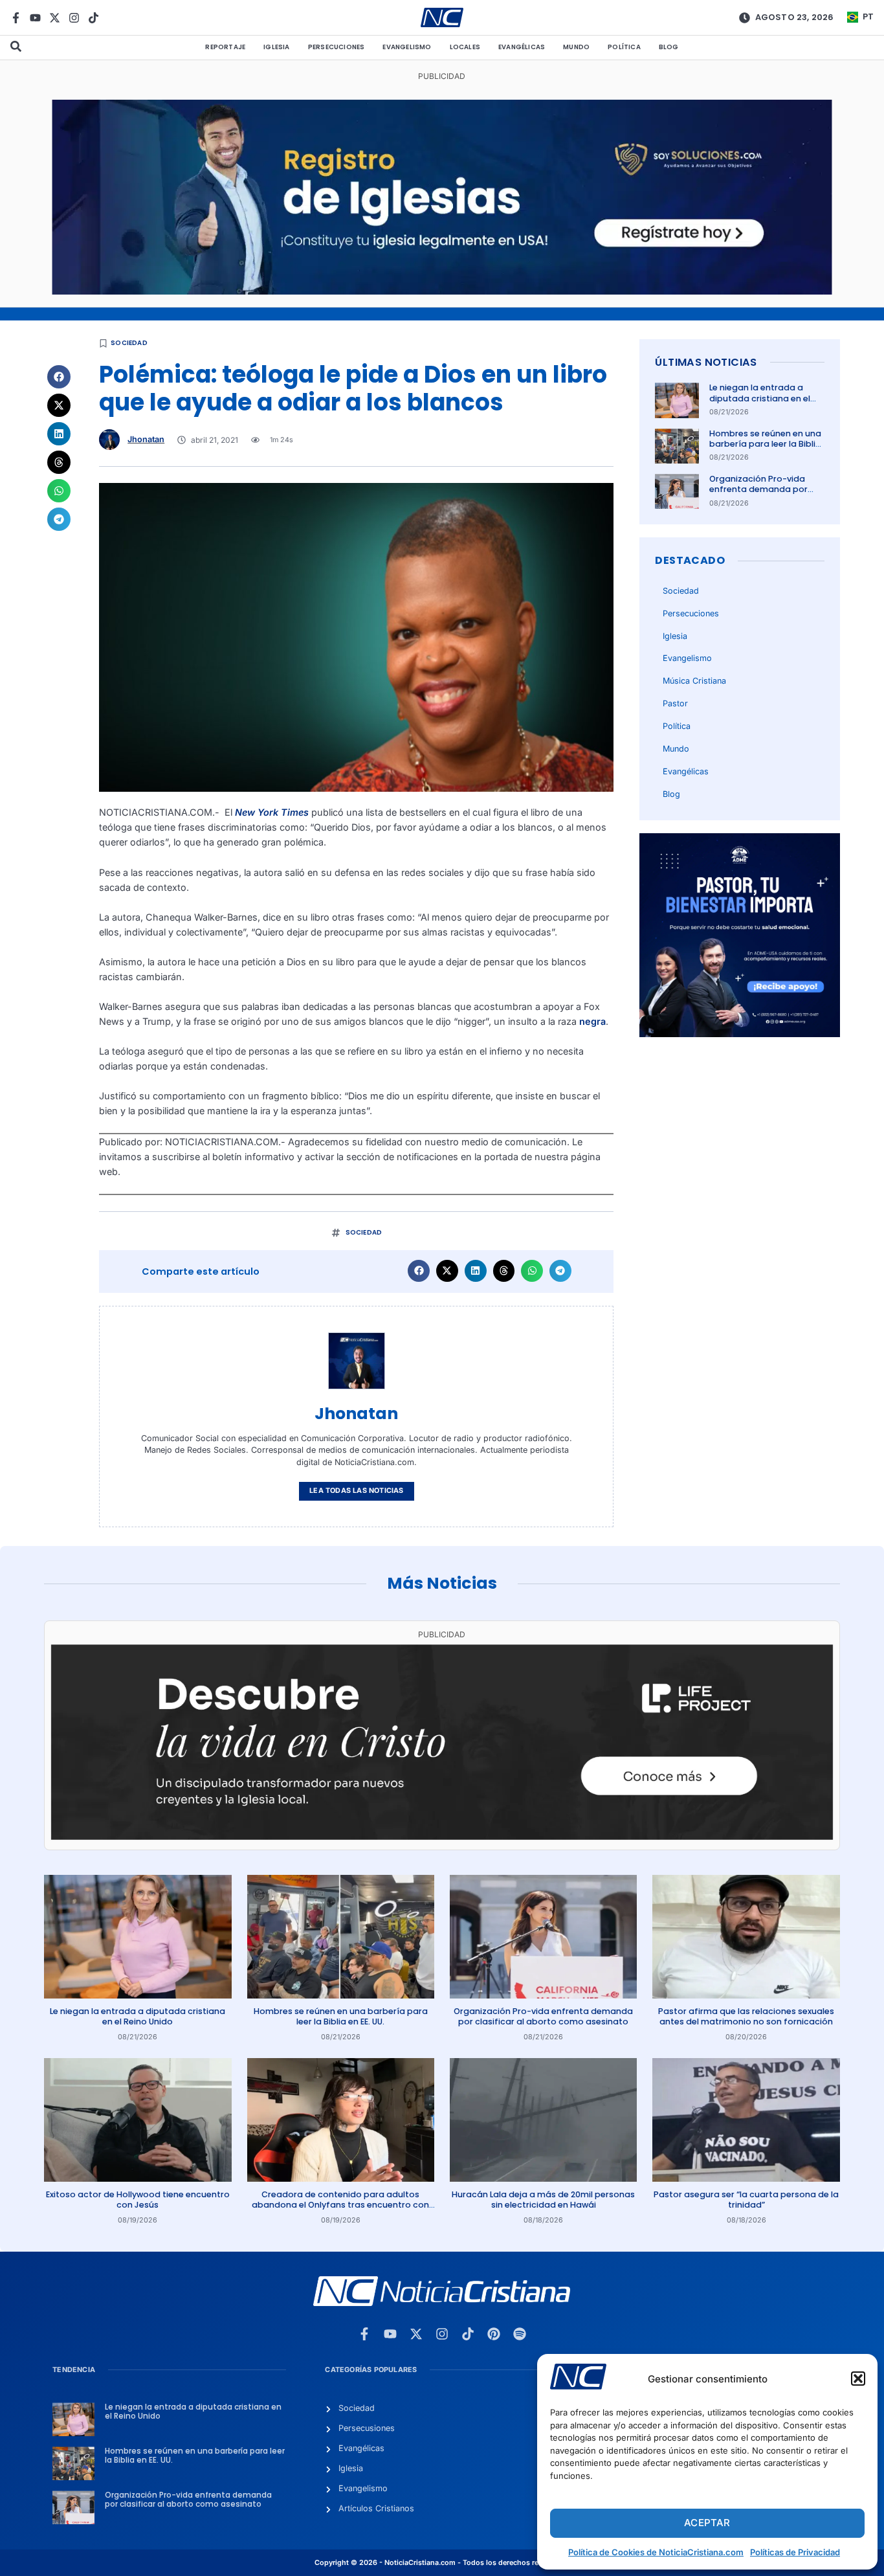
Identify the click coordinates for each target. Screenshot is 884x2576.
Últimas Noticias (706, 362)
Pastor (675, 703)
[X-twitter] (55, 18)
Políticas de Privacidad (795, 2552)
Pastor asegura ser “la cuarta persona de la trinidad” (746, 2200)
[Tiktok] (94, 18)
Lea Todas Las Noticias (356, 1491)
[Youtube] (35, 18)
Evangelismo (407, 47)
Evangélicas (522, 47)
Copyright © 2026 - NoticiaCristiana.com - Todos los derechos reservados (442, 2563)
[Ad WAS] (442, 291)
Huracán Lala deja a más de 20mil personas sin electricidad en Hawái (543, 2200)
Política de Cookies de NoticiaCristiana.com (656, 2552)
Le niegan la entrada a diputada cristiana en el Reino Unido (760, 398)
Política (624, 47)
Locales (465, 47)
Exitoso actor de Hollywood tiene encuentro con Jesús (138, 2200)
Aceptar (707, 2523)
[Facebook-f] (16, 18)
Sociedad (129, 343)
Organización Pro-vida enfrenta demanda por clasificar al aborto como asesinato (764, 495)
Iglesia (276, 47)
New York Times (272, 812)
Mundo (576, 47)
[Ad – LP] (442, 1836)
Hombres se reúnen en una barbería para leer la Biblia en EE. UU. (765, 444)
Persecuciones (337, 47)
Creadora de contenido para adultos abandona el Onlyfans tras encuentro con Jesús (340, 2205)
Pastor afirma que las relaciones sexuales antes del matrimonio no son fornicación (746, 2016)
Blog (669, 47)
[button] (858, 2379)
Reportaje (225, 47)
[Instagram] (74, 18)
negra (592, 1021)
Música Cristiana (694, 681)
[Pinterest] (494, 2334)
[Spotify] (520, 2334)
